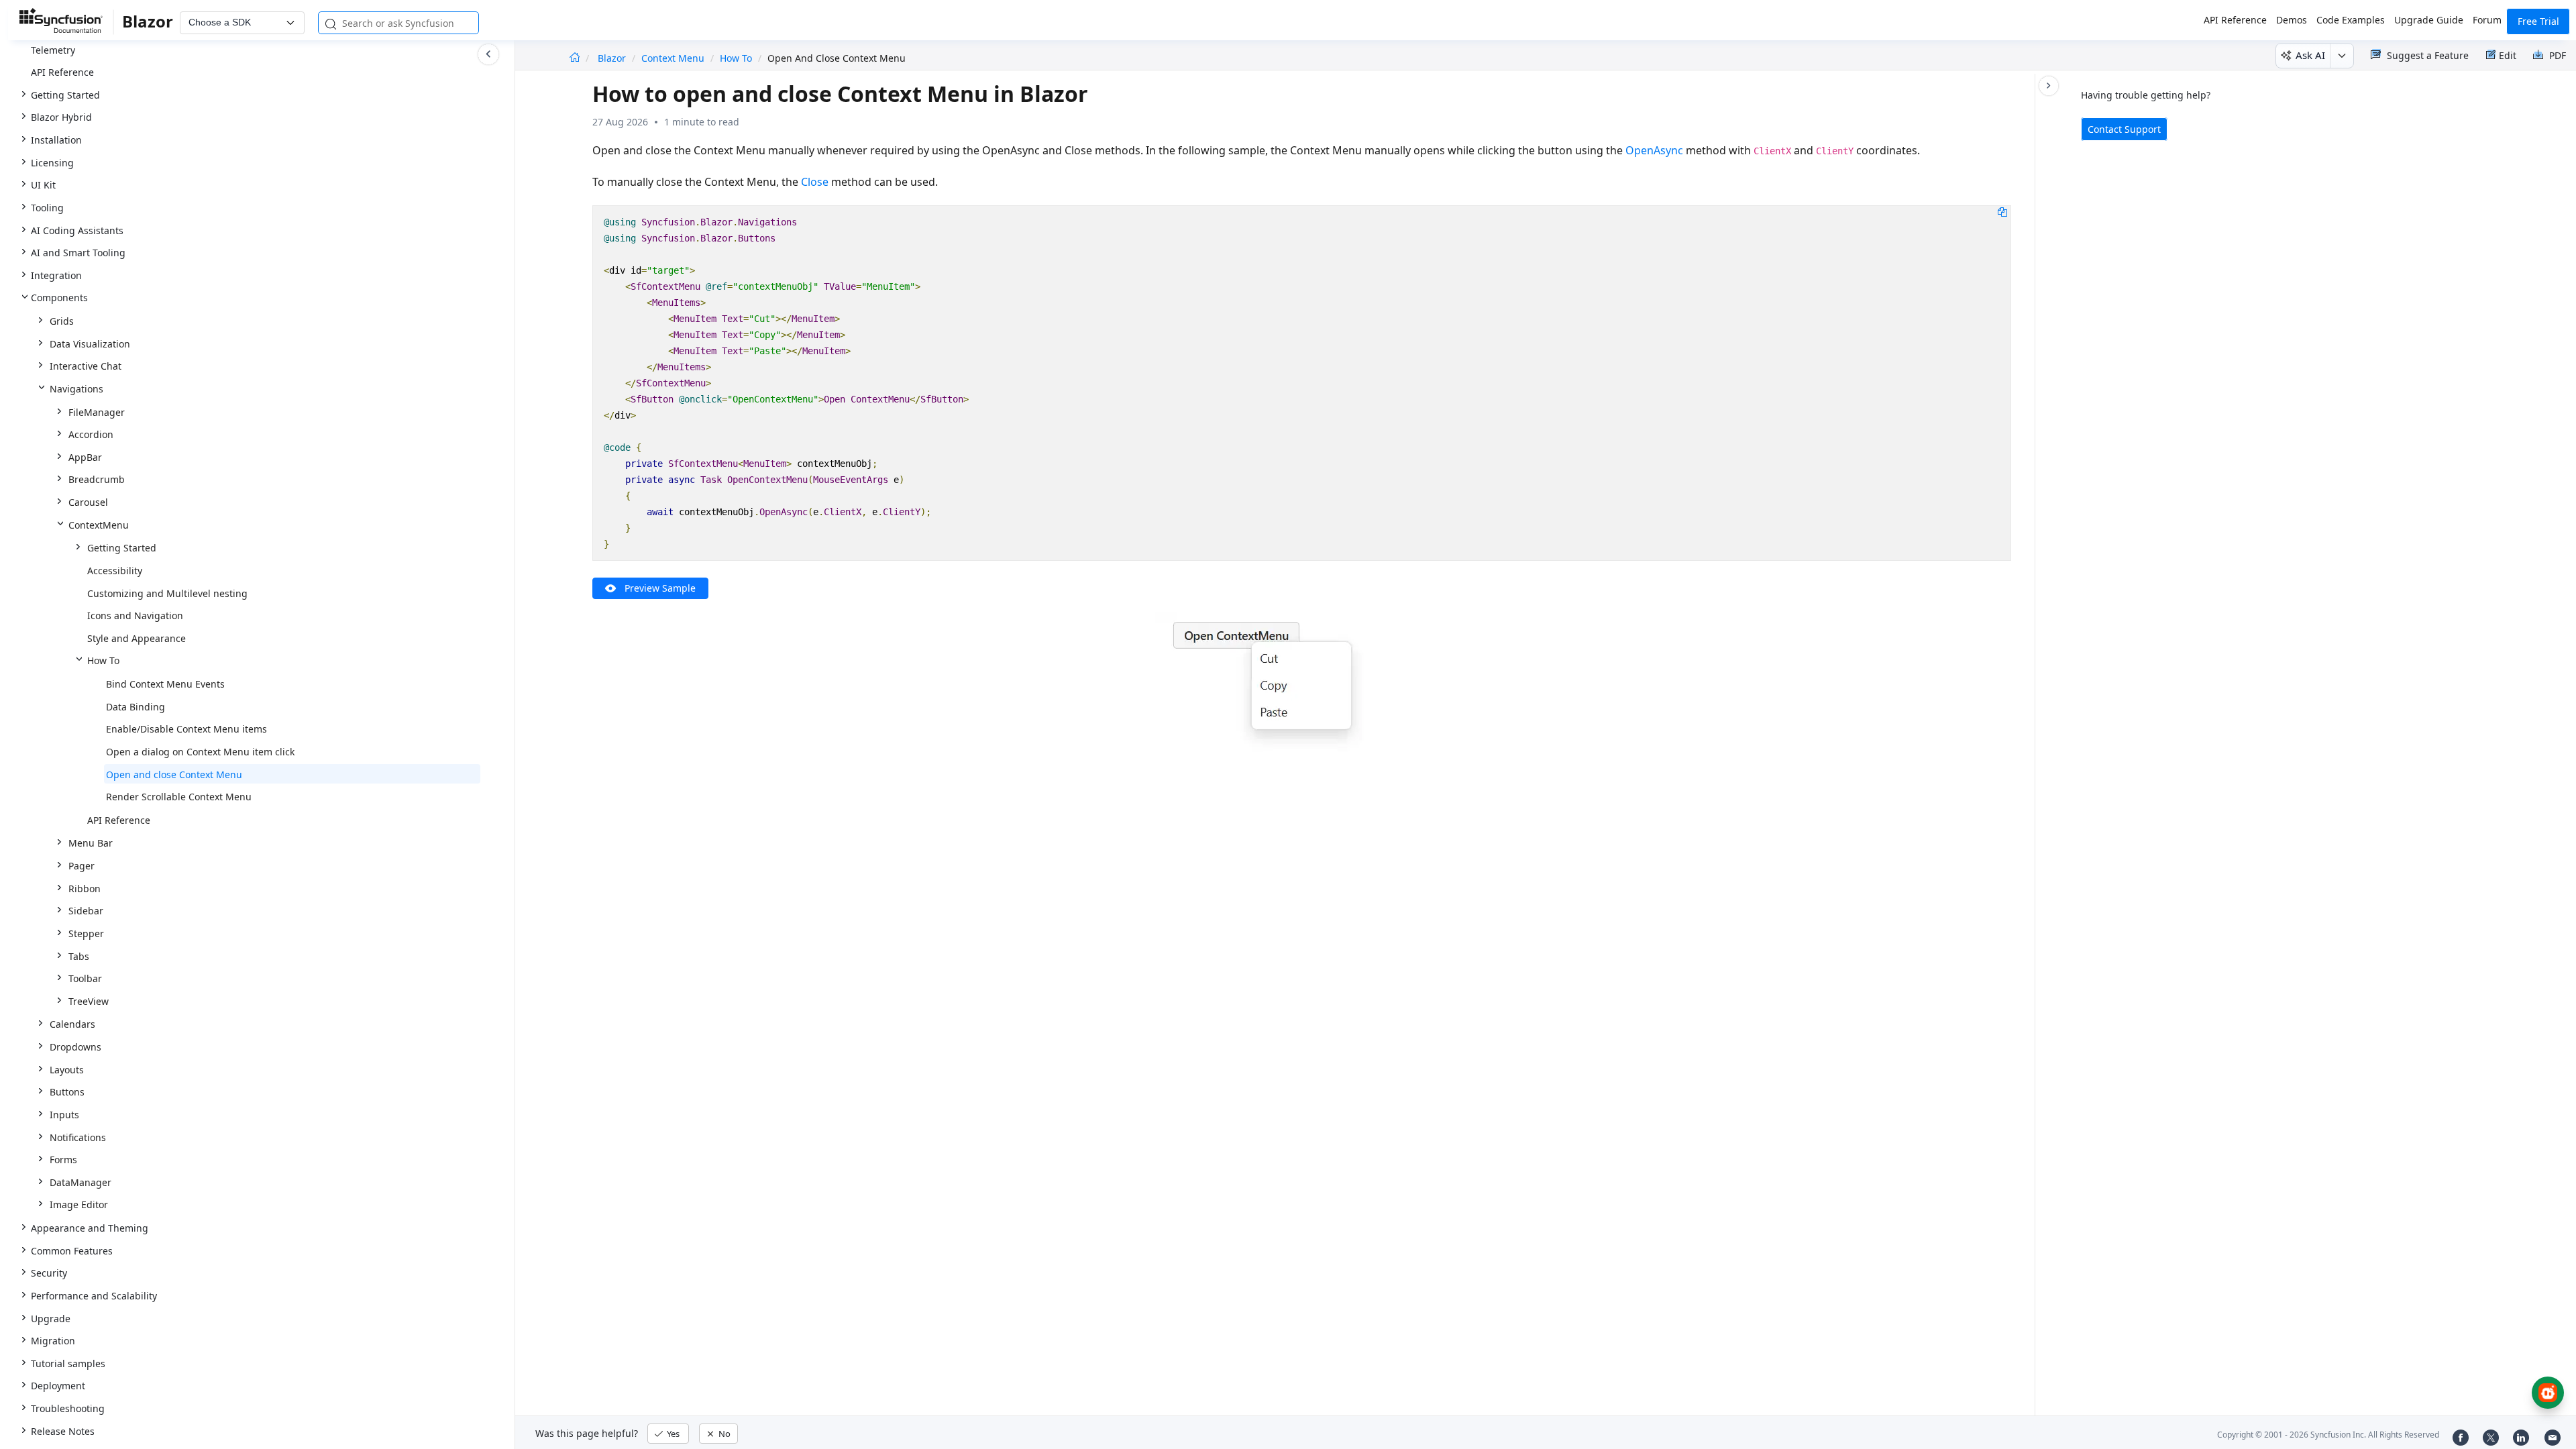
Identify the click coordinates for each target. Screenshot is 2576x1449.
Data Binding (136, 707)
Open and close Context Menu (174, 774)
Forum (2487, 20)
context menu (673, 58)
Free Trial (2538, 21)
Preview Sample (660, 588)
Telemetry (53, 50)
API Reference (2235, 20)
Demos (2292, 20)
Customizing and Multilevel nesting (167, 593)
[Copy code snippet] (2002, 211)
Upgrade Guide (2429, 20)
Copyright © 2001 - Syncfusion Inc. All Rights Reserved (2328, 1435)
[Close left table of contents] (488, 54)
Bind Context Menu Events (165, 684)
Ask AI (2310, 55)
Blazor (613, 58)
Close (815, 182)
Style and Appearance (137, 638)
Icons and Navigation (135, 615)
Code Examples (2351, 20)
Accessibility (115, 571)
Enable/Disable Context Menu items (186, 729)
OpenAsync (1654, 150)
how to (736, 58)
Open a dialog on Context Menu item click (200, 752)
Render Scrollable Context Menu (179, 797)
